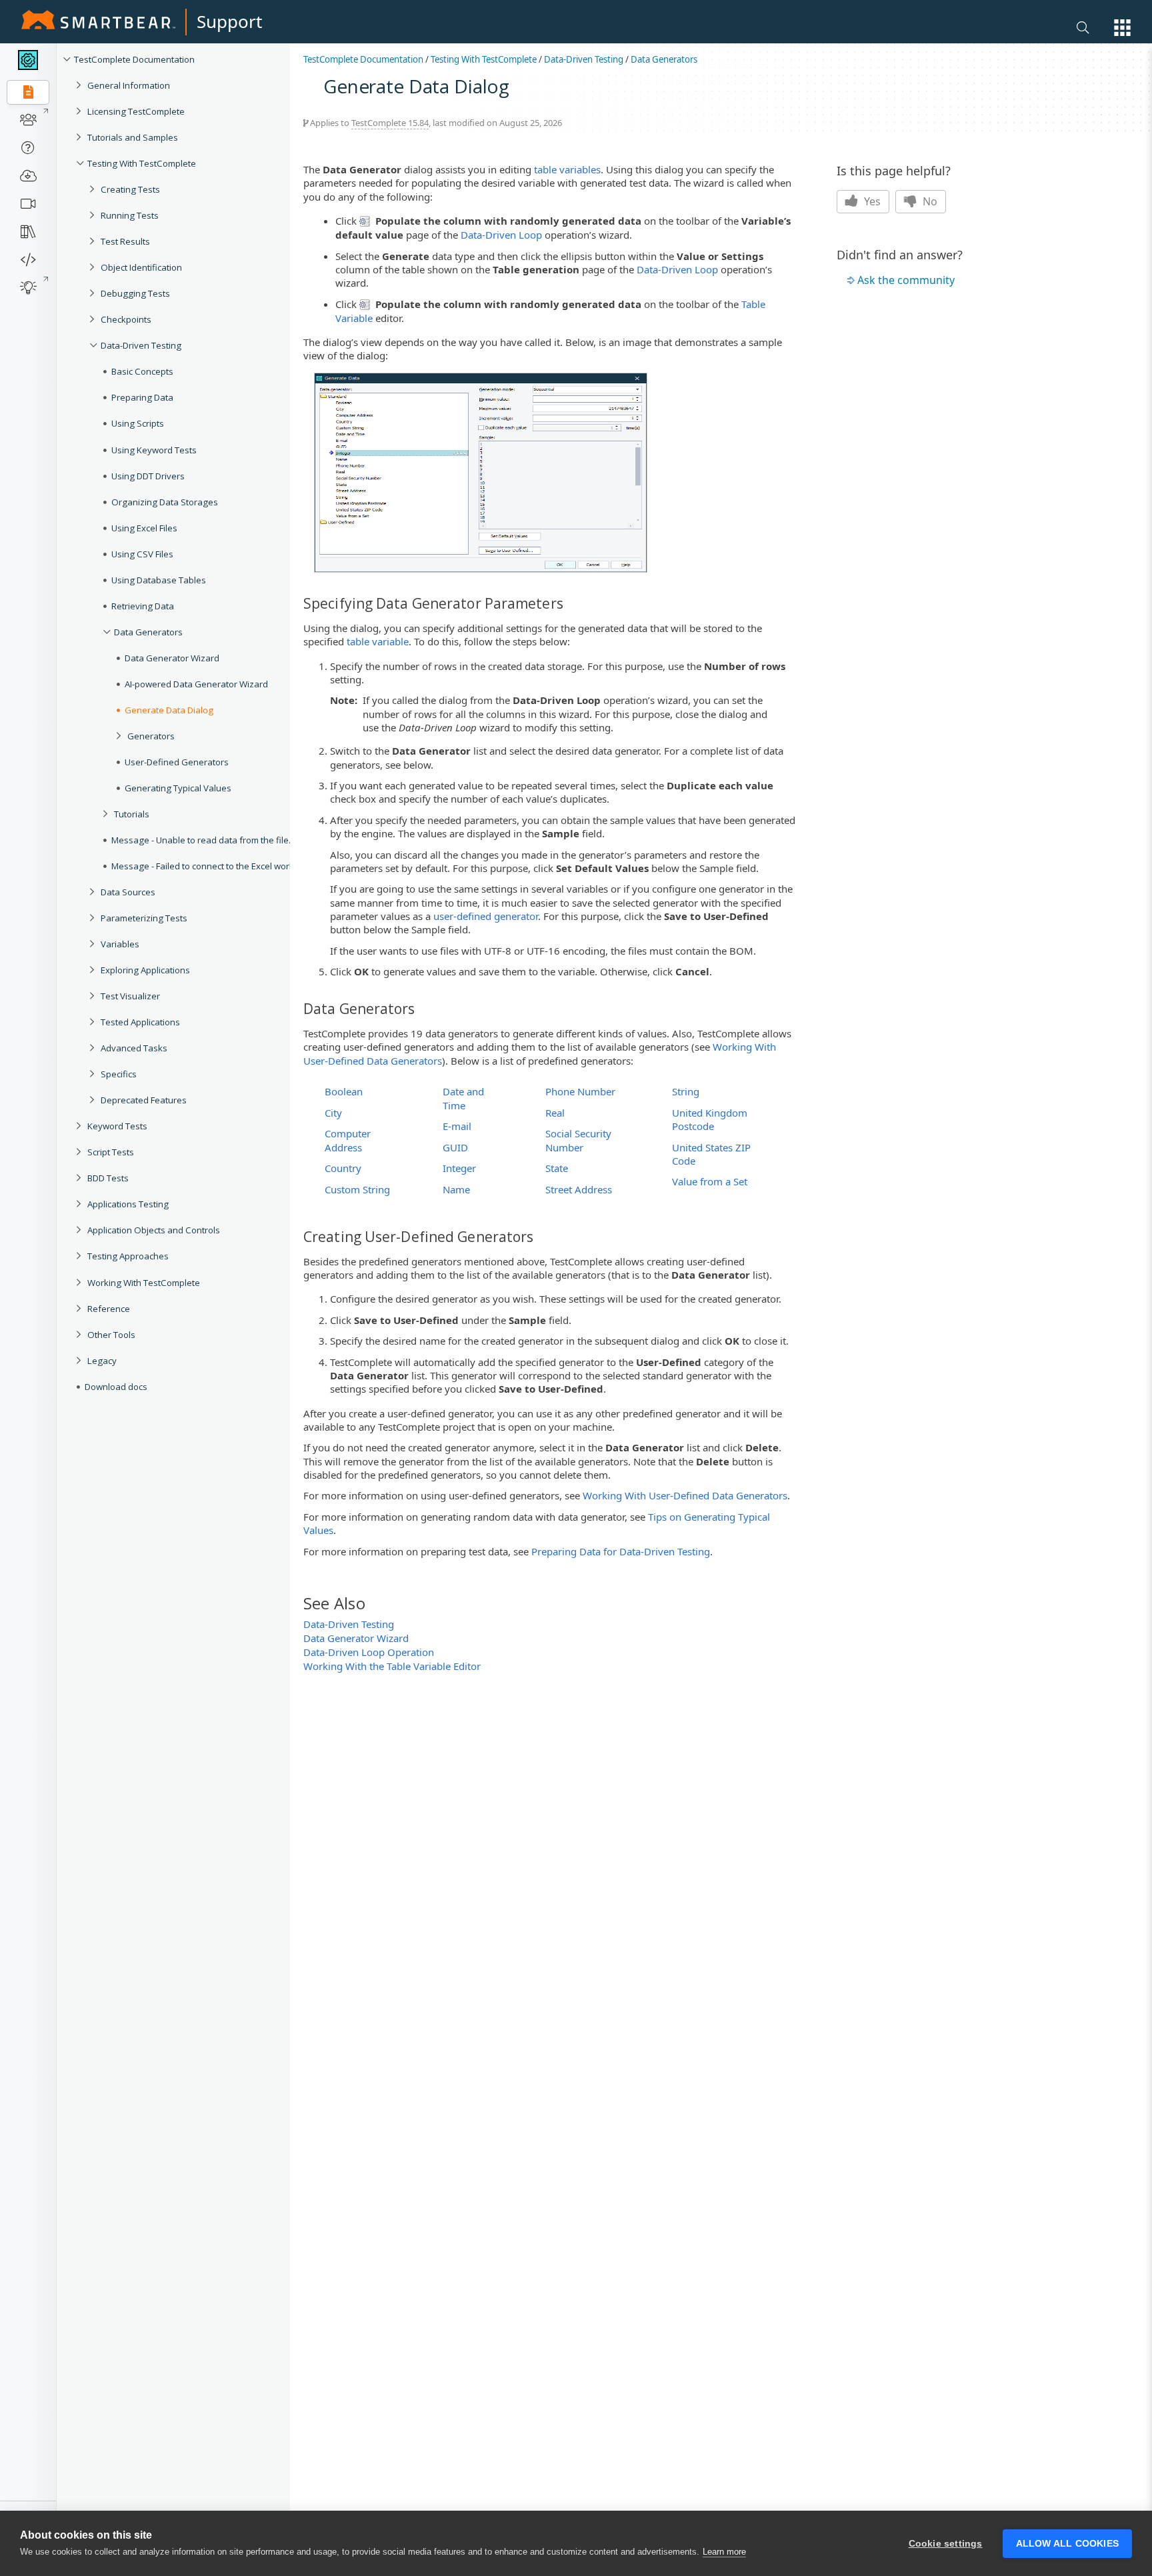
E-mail (457, 1126)
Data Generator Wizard (356, 1638)
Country (343, 1168)
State (557, 1168)
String (686, 1091)
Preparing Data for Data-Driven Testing (621, 1551)
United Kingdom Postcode (710, 1119)
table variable (378, 641)
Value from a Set (710, 1181)
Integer (459, 1168)
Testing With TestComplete (484, 59)
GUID (455, 1147)
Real (555, 1113)
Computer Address (348, 1140)
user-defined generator (486, 916)
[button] (1122, 28)
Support (229, 21)
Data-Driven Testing (584, 59)
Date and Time (463, 1098)
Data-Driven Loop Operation (369, 1652)
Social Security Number (578, 1140)
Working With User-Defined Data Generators (685, 1495)
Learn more (724, 2552)
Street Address (579, 1189)
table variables (567, 169)
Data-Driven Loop (501, 235)
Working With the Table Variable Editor (392, 1666)
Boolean (344, 1091)
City (333, 1113)
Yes (871, 201)
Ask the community (906, 280)
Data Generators (664, 59)
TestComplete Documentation (363, 59)
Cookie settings (946, 2544)
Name (456, 1189)
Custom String (357, 1189)
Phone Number (580, 1091)
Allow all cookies (1067, 2544)
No (929, 201)
